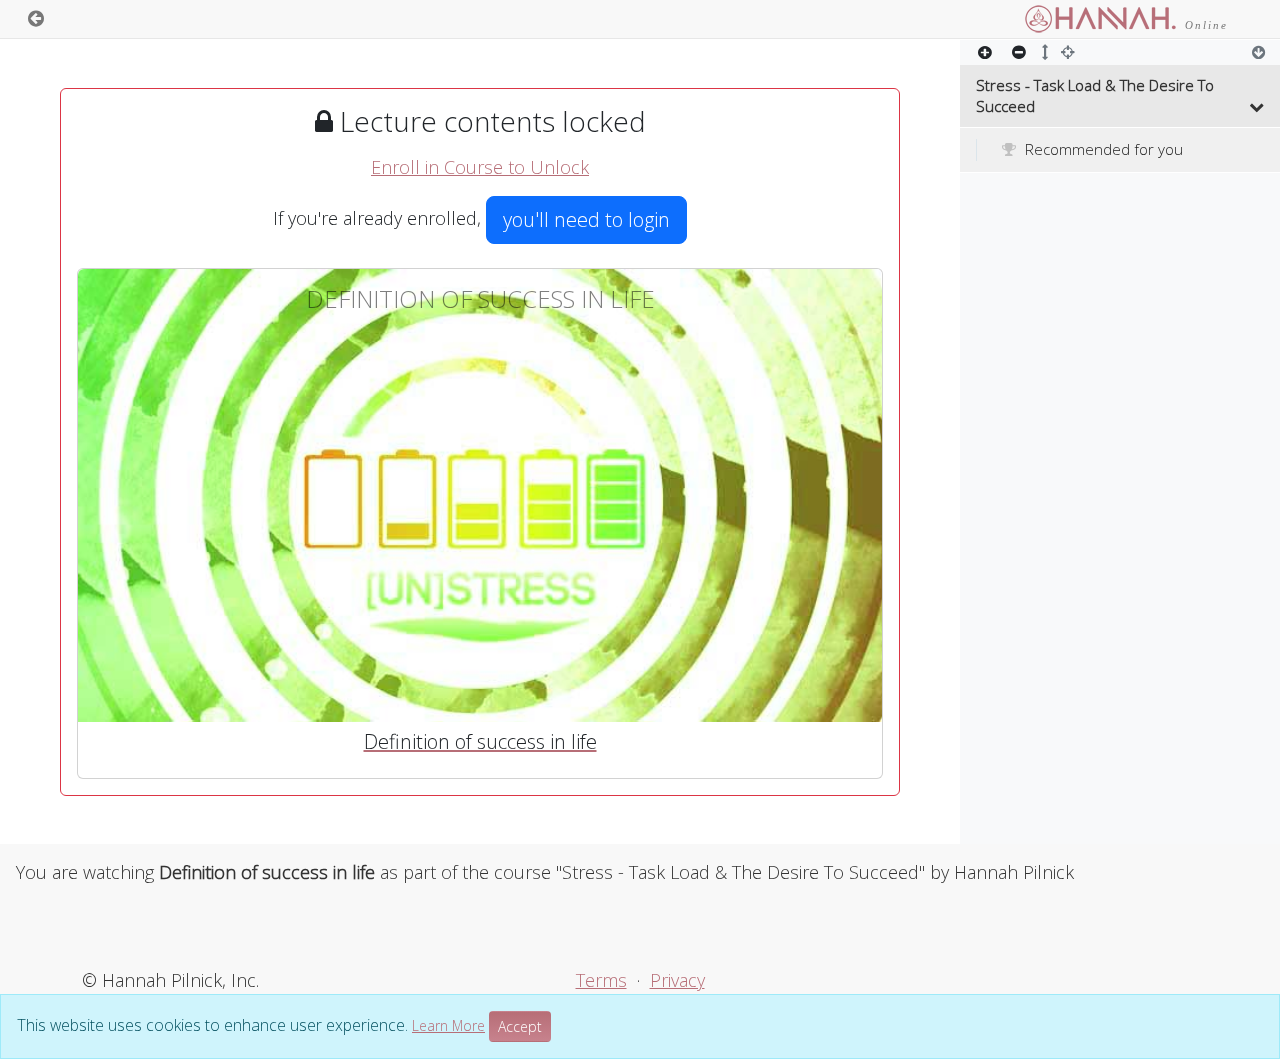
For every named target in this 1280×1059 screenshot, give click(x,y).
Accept (520, 1026)
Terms (601, 980)
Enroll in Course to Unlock (480, 167)
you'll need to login (586, 219)
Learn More (448, 1025)
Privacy (677, 980)
